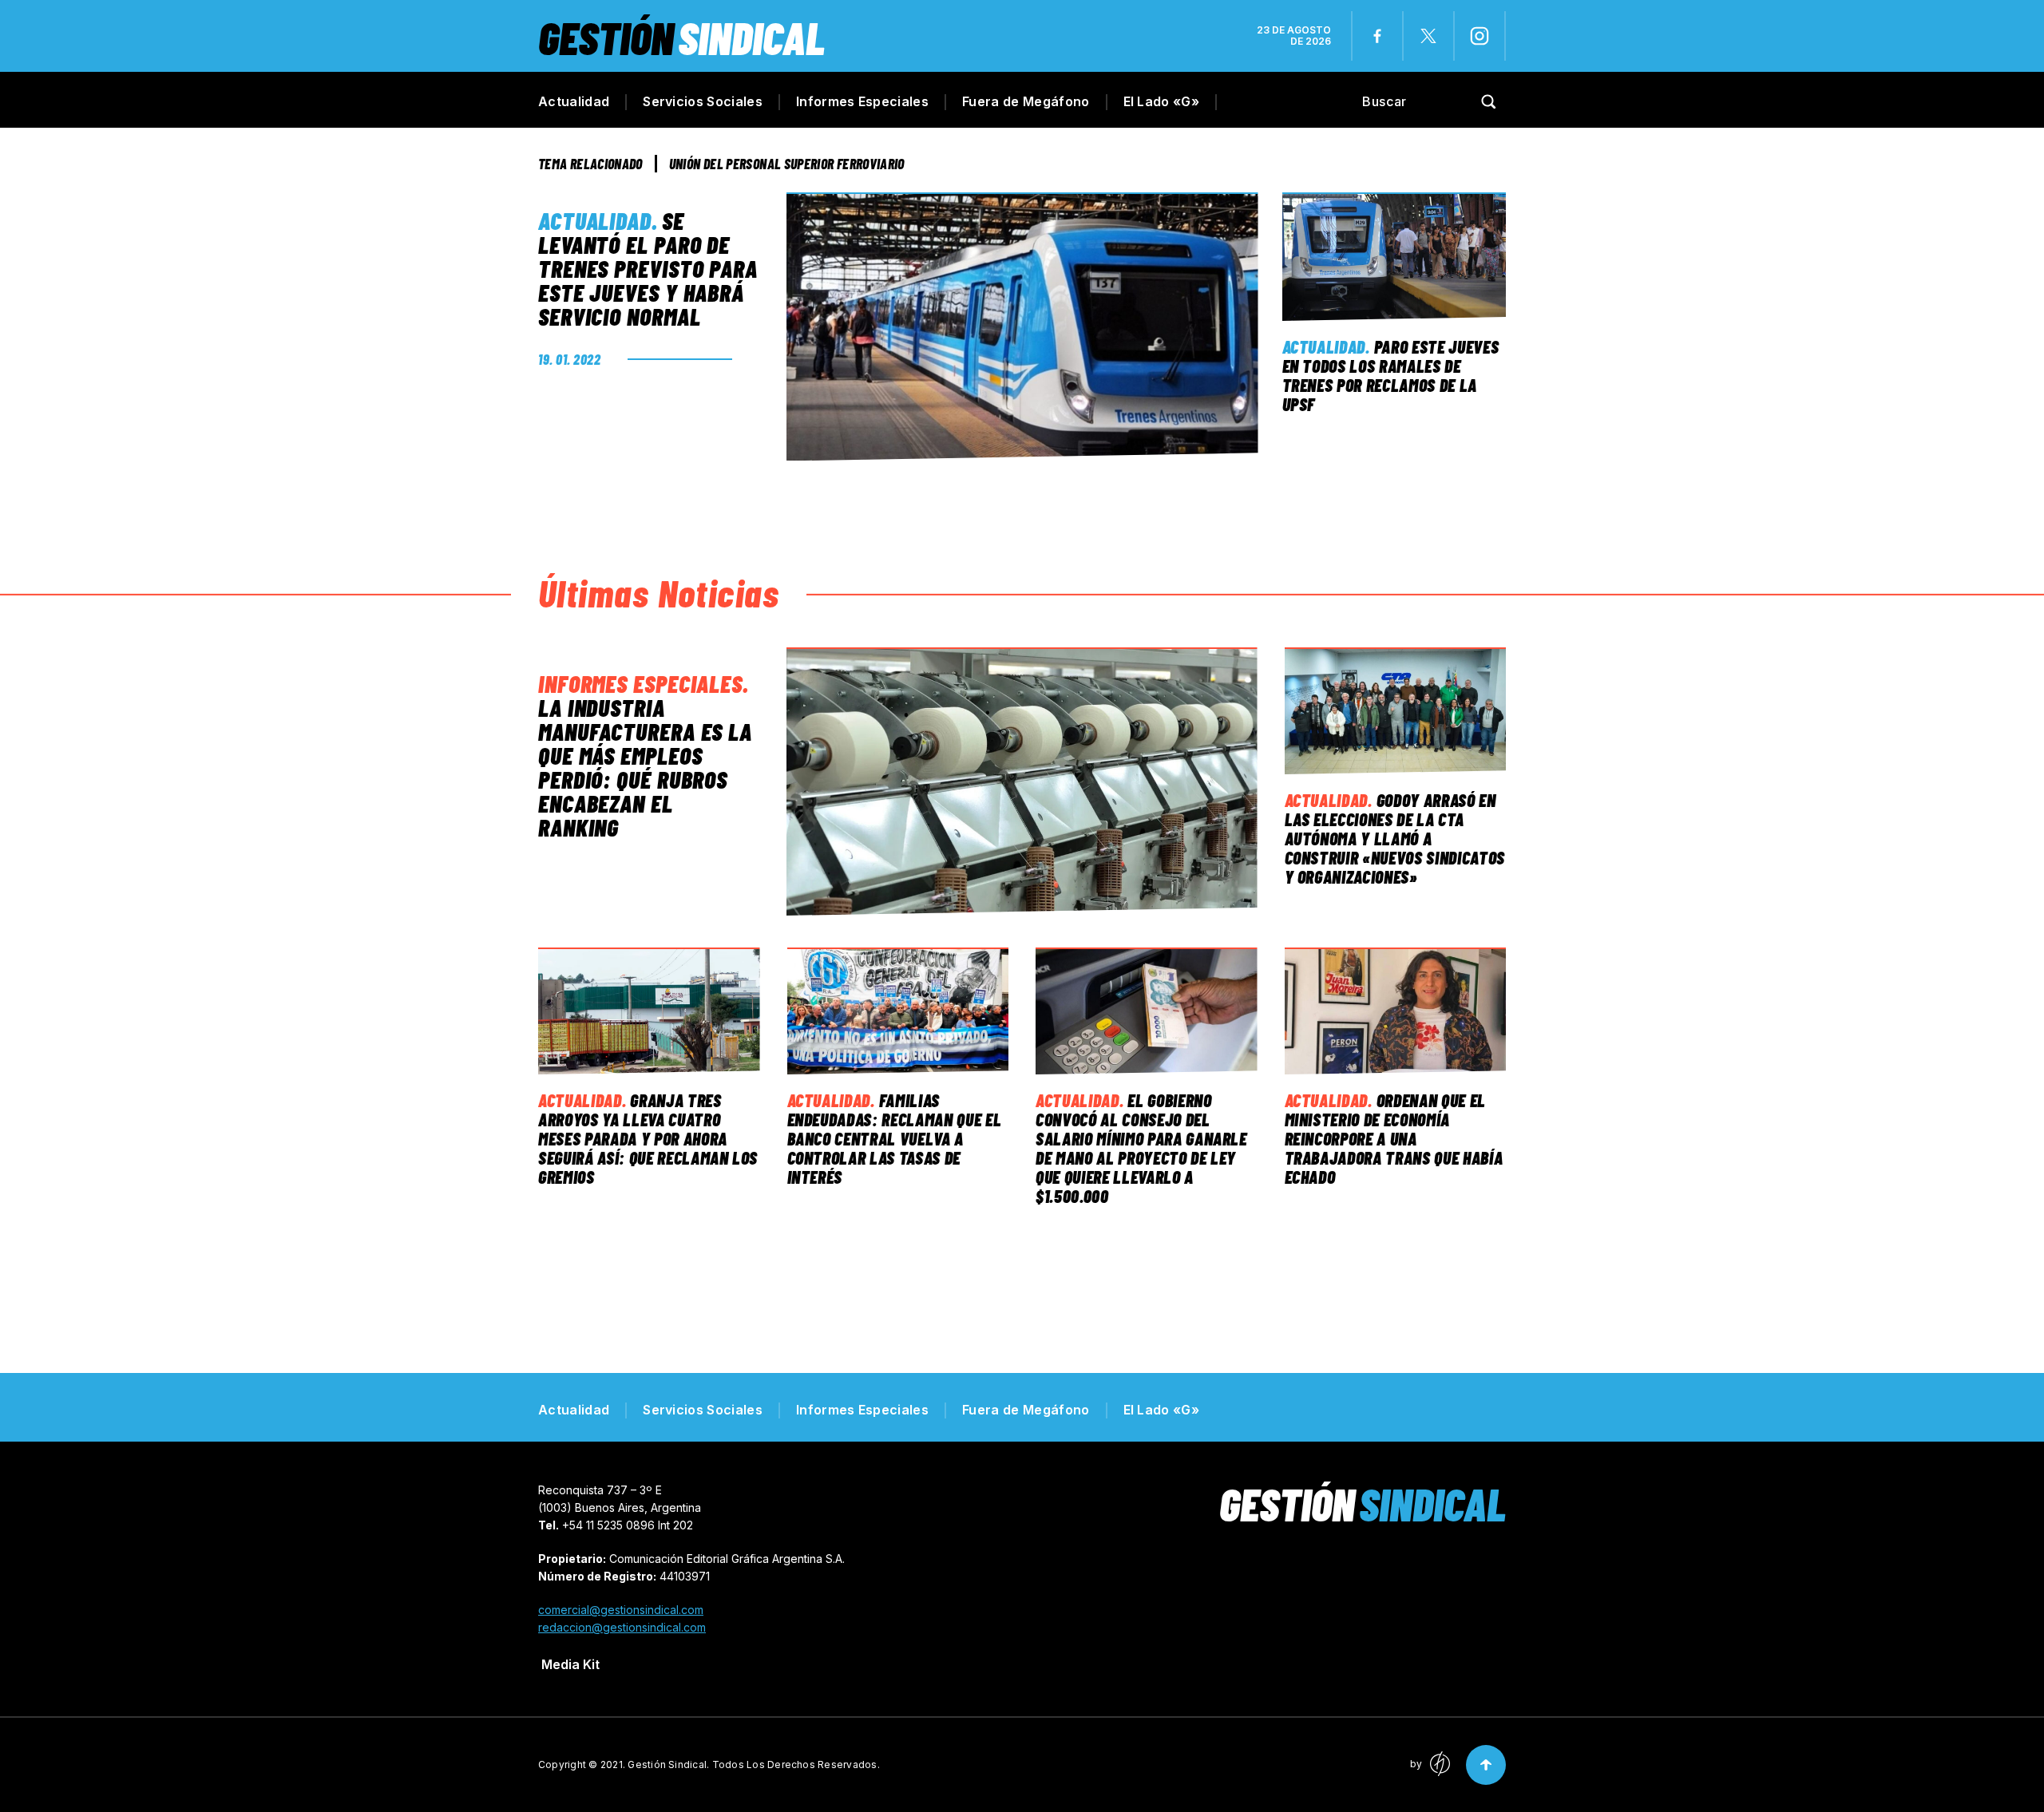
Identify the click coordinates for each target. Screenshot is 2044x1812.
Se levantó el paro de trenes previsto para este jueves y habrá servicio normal (648, 268)
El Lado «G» (1162, 101)
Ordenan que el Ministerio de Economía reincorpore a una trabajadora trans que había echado (1394, 1138)
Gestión (681, 37)
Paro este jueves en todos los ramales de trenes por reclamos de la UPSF (1391, 375)
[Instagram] (1480, 36)
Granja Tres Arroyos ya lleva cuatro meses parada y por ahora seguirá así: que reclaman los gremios (648, 1138)
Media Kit (570, 1664)
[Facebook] (1377, 36)
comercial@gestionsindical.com (621, 1610)
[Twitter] (1428, 36)
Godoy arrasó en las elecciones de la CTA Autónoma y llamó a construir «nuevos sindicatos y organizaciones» (1395, 838)
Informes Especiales (862, 101)
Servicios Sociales (703, 101)
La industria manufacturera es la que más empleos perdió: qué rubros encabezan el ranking (645, 767)
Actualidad (574, 101)
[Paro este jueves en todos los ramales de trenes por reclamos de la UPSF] (1394, 257)
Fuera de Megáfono (1026, 101)
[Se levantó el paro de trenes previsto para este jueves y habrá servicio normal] (1022, 326)
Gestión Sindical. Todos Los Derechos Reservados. (754, 1765)
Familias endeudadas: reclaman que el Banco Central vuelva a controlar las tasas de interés (895, 1138)
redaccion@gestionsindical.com (622, 1627)
